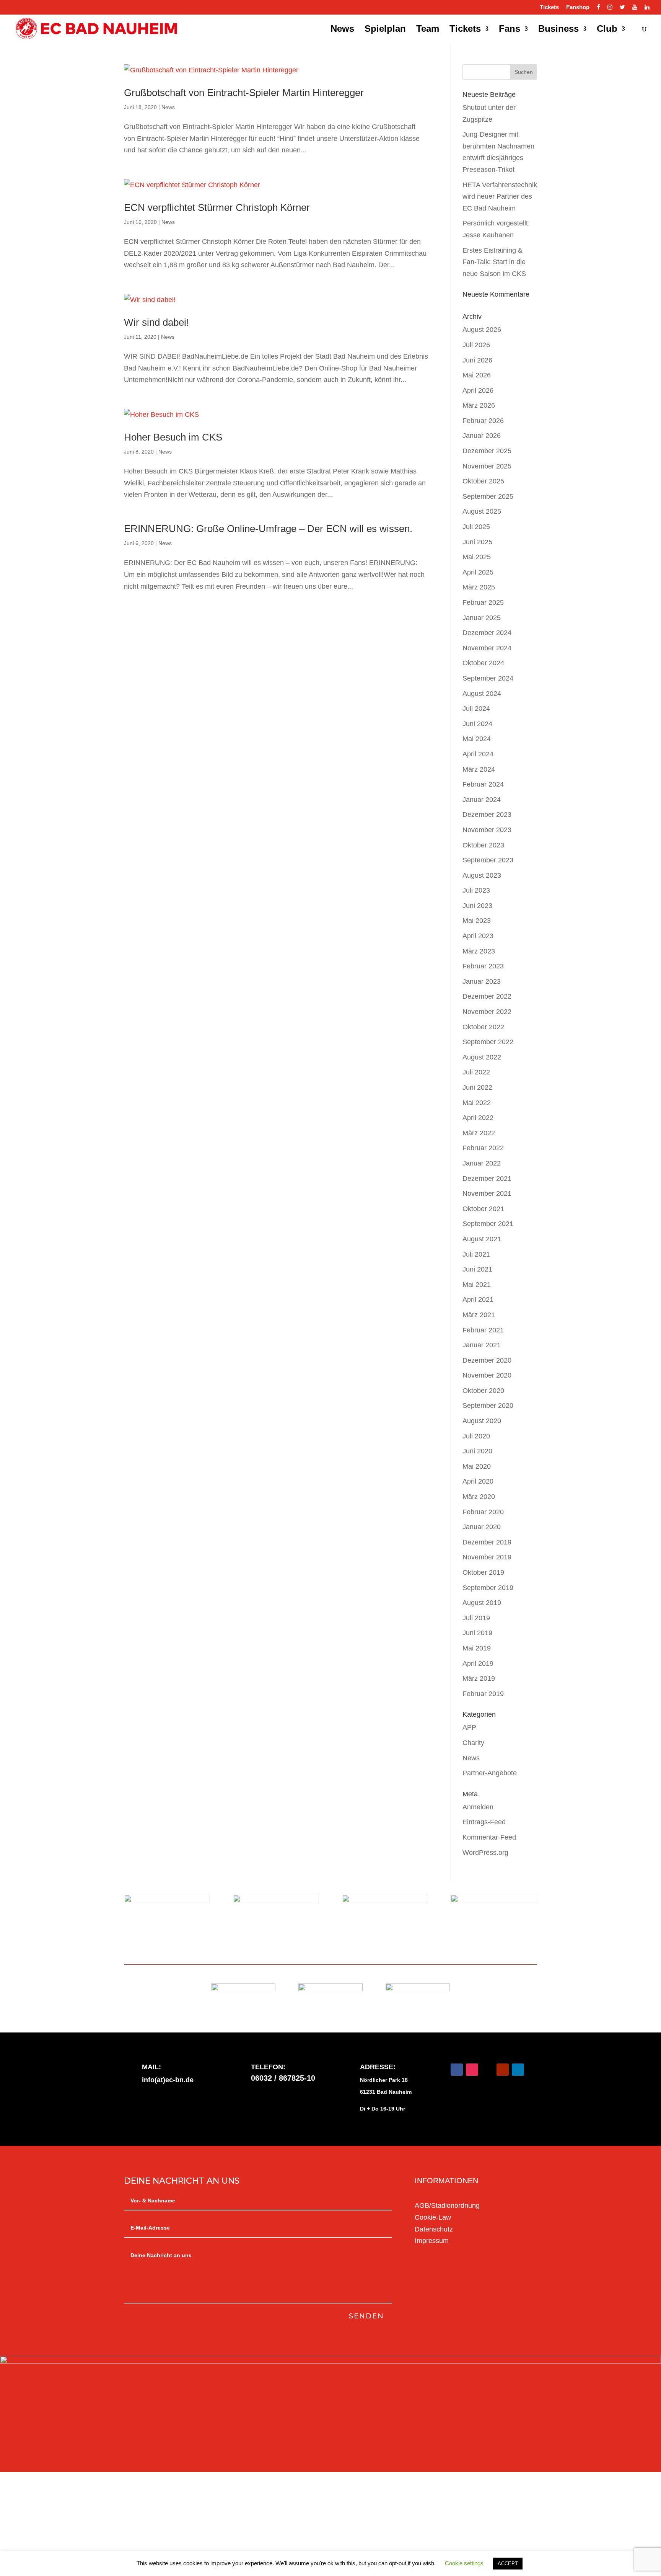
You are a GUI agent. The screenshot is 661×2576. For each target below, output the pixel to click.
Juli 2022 (476, 1072)
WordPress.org (485, 1853)
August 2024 (482, 694)
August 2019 (482, 1603)
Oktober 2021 (483, 1209)
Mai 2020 (477, 1466)
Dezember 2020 (487, 1360)
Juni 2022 (477, 1087)
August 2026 (482, 330)
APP (469, 1727)
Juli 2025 (476, 527)
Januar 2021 (482, 1345)
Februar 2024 (483, 784)
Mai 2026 (477, 375)
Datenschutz (434, 2229)
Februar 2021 (483, 1330)
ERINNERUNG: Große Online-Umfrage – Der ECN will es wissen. (268, 529)
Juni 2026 (477, 360)
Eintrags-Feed (484, 1822)
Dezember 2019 (487, 1542)
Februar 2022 (483, 1148)
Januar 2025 (482, 618)
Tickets (549, 7)
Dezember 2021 (487, 1179)
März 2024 (479, 769)
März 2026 (479, 405)
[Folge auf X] (487, 2070)
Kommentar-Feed (489, 1837)
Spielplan (385, 30)
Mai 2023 (477, 921)
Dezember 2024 (487, 633)
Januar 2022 (482, 1163)
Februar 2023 (483, 966)
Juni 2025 (477, 542)
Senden (366, 2316)
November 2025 (487, 466)
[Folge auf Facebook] (457, 2070)
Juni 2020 (477, 1451)
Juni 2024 (477, 724)
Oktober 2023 (483, 845)
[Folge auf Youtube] (503, 2070)
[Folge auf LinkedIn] (518, 2070)
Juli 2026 (476, 345)
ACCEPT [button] (508, 2564)
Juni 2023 (477, 906)
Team (428, 30)
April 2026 (478, 390)
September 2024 (488, 678)
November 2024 (487, 648)
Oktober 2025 (483, 481)
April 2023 (478, 936)
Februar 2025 (483, 602)
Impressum (432, 2241)
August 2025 (482, 511)
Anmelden (478, 1807)
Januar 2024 (482, 800)
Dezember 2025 (487, 451)
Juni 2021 (477, 1269)
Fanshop (578, 7)
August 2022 (482, 1057)
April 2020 (478, 1481)
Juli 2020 (476, 1436)
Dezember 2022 (487, 996)
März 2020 (479, 1497)
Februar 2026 (483, 421)
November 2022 (487, 1012)
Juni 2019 (477, 1633)
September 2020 (488, 1406)
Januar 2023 (482, 981)
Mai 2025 (477, 557)
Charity (473, 1743)
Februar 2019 (483, 1694)
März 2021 (479, 1315)
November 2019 (487, 1557)
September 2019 (488, 1588)
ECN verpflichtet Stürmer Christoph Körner (217, 207)
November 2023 (487, 830)
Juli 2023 (476, 890)
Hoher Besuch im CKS (173, 437)
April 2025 (478, 572)
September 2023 (488, 860)
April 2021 (478, 1299)
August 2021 (482, 1239)
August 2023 (482, 875)
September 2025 (488, 496)
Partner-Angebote (490, 1773)
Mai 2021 (477, 1285)
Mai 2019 (477, 1648)
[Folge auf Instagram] (472, 2070)
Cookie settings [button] (464, 2563)
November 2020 (487, 1375)
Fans (510, 30)
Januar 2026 (482, 436)
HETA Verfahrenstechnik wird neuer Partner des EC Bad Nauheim (500, 197)
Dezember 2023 (487, 815)
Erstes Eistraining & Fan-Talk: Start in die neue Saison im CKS (494, 262)
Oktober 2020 (483, 1391)
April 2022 (478, 1118)
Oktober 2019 (483, 1572)
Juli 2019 (476, 1618)
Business (558, 30)
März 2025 (479, 587)
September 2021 (488, 1224)
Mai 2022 (477, 1103)
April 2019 (478, 1663)
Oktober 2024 (483, 663)
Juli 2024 (476, 708)
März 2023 (479, 951)
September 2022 (488, 1042)
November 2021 (487, 1193)
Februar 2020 (483, 1512)
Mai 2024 (477, 739)
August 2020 (482, 1421)
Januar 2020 (482, 1527)
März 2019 (479, 1678)
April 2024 (478, 754)
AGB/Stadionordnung (447, 2205)
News (342, 30)
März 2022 (479, 1133)
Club (607, 30)
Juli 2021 (476, 1254)
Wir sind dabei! (156, 322)
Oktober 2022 (483, 1027)
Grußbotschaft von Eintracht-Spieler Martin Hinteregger (244, 93)
